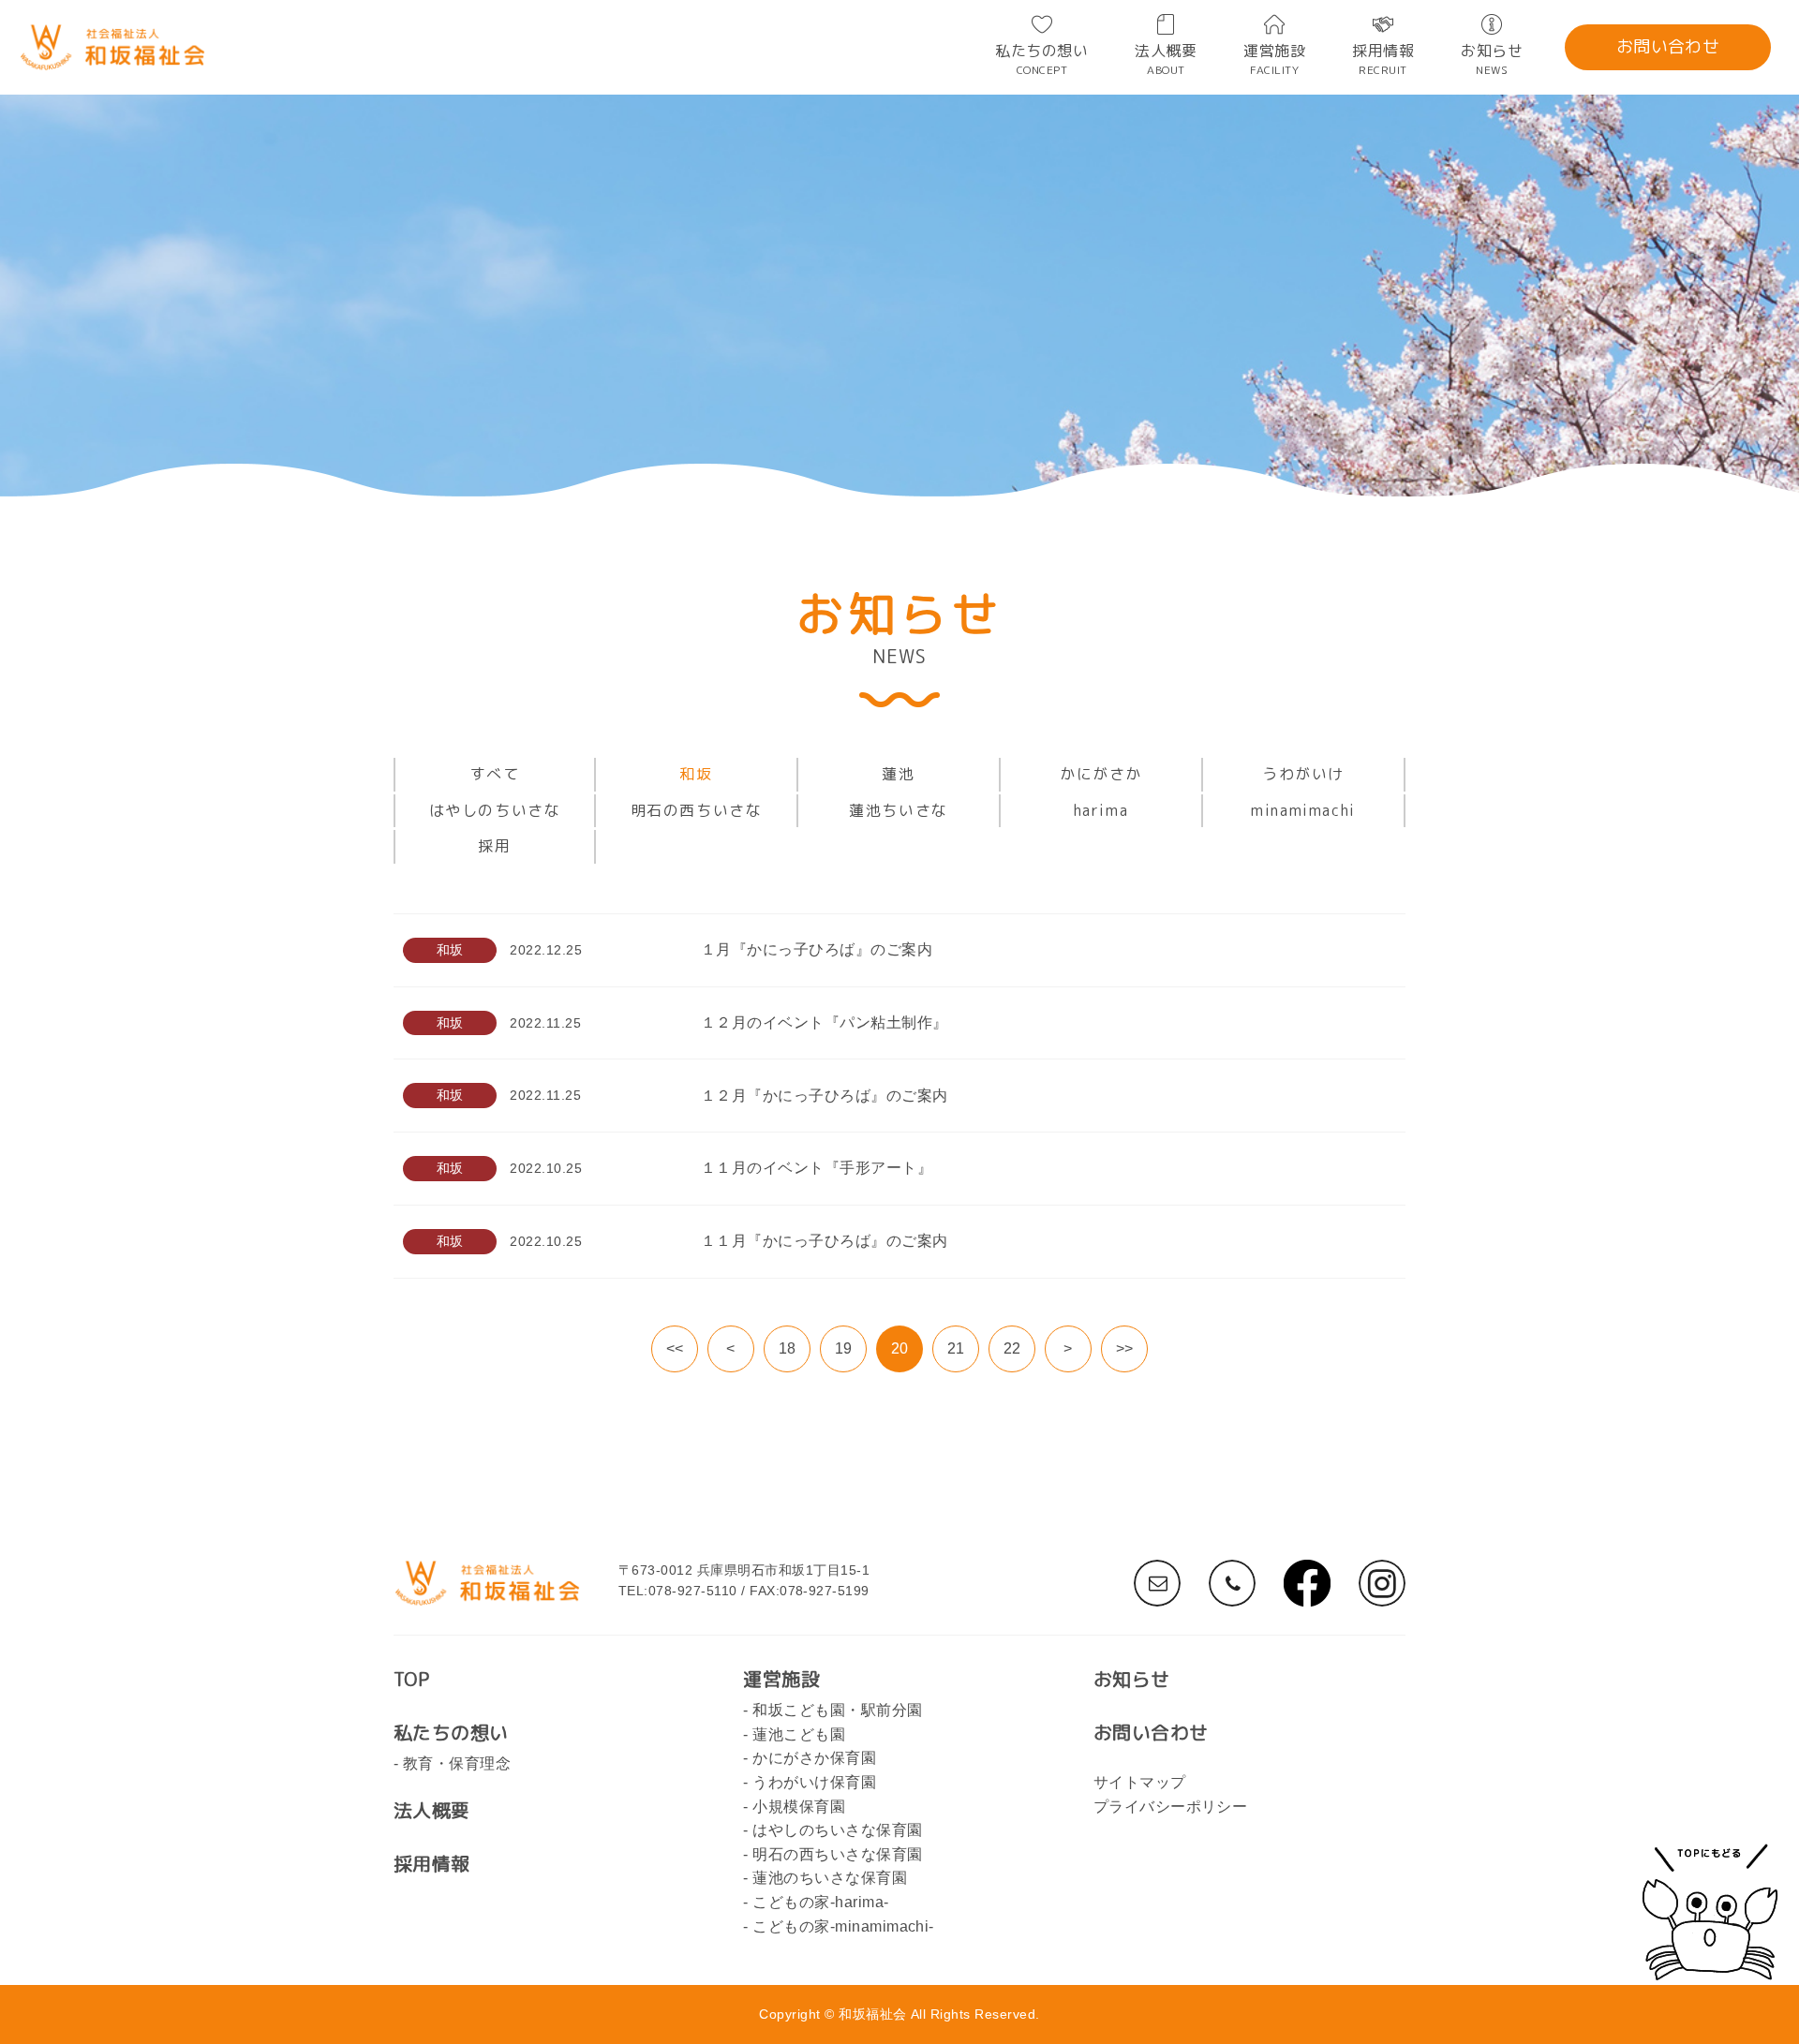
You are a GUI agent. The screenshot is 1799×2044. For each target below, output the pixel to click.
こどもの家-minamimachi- (843, 1926)
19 (844, 1348)
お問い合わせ (1668, 46)
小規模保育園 (799, 1807)
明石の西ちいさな (697, 810)
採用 (494, 846)
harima (1101, 810)
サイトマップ (1140, 1782)
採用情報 (1383, 59)
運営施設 (1274, 59)
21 (956, 1348)
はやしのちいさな (495, 810)
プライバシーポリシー (1171, 1807)
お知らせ (1492, 59)
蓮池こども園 (799, 1734)
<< (675, 1348)
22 (1012, 1348)
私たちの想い (1041, 59)
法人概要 (1166, 59)
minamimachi (1303, 810)
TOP (411, 1679)
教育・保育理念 (457, 1763)
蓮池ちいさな (899, 810)
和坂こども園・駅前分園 (837, 1710)
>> (1125, 1348)
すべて (495, 774)
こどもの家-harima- (820, 1902)
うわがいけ (1303, 774)
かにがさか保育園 (814, 1758)
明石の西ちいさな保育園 (837, 1854)
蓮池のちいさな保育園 (830, 1878)
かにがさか (1101, 774)
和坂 (696, 774)
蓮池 (898, 774)
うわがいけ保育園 (814, 1782)
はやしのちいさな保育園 (837, 1830)
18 (788, 1348)
